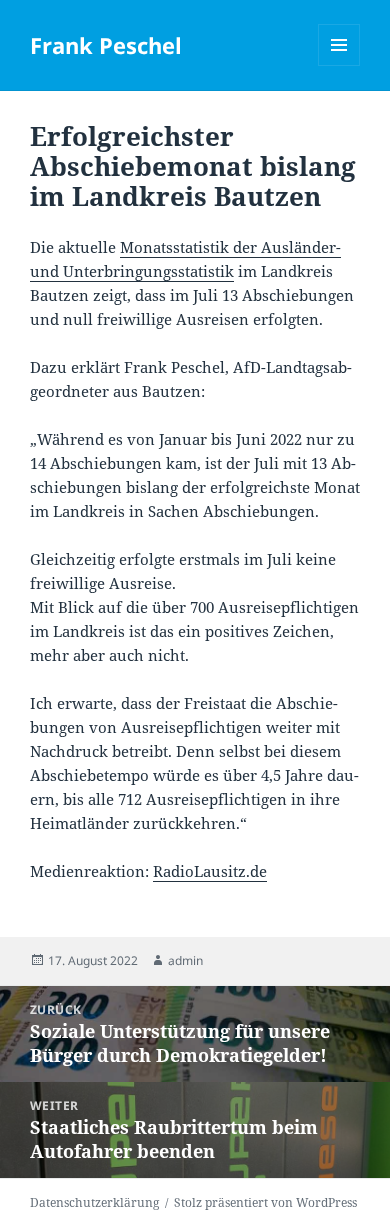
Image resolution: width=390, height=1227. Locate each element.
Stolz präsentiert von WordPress (265, 1202)
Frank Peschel (106, 45)
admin (185, 960)
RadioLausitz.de (210, 871)
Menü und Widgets (339, 65)
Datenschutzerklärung (94, 1202)
